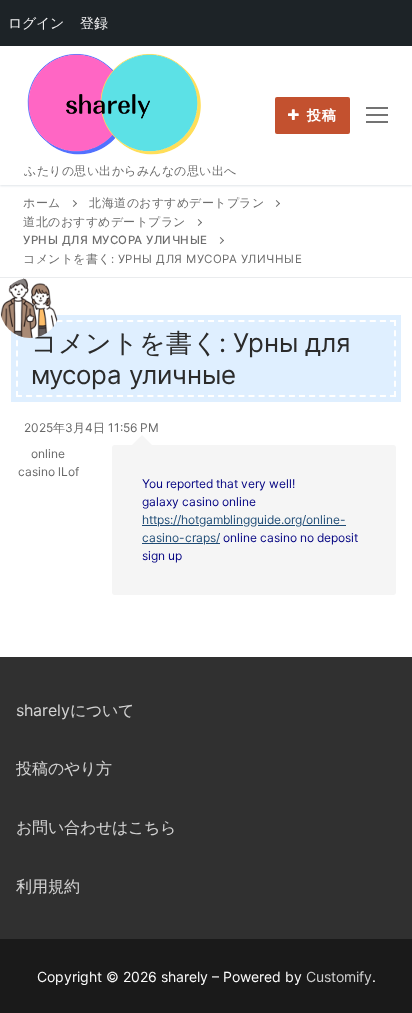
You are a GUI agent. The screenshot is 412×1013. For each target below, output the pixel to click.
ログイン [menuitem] (36, 22)
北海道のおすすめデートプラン (176, 203)
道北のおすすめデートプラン (104, 222)
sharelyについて (75, 710)
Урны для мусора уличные (115, 240)
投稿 (320, 115)
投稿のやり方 (64, 768)
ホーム (42, 203)
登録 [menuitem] (94, 22)
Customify (339, 976)
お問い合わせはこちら (96, 827)
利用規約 (48, 886)
